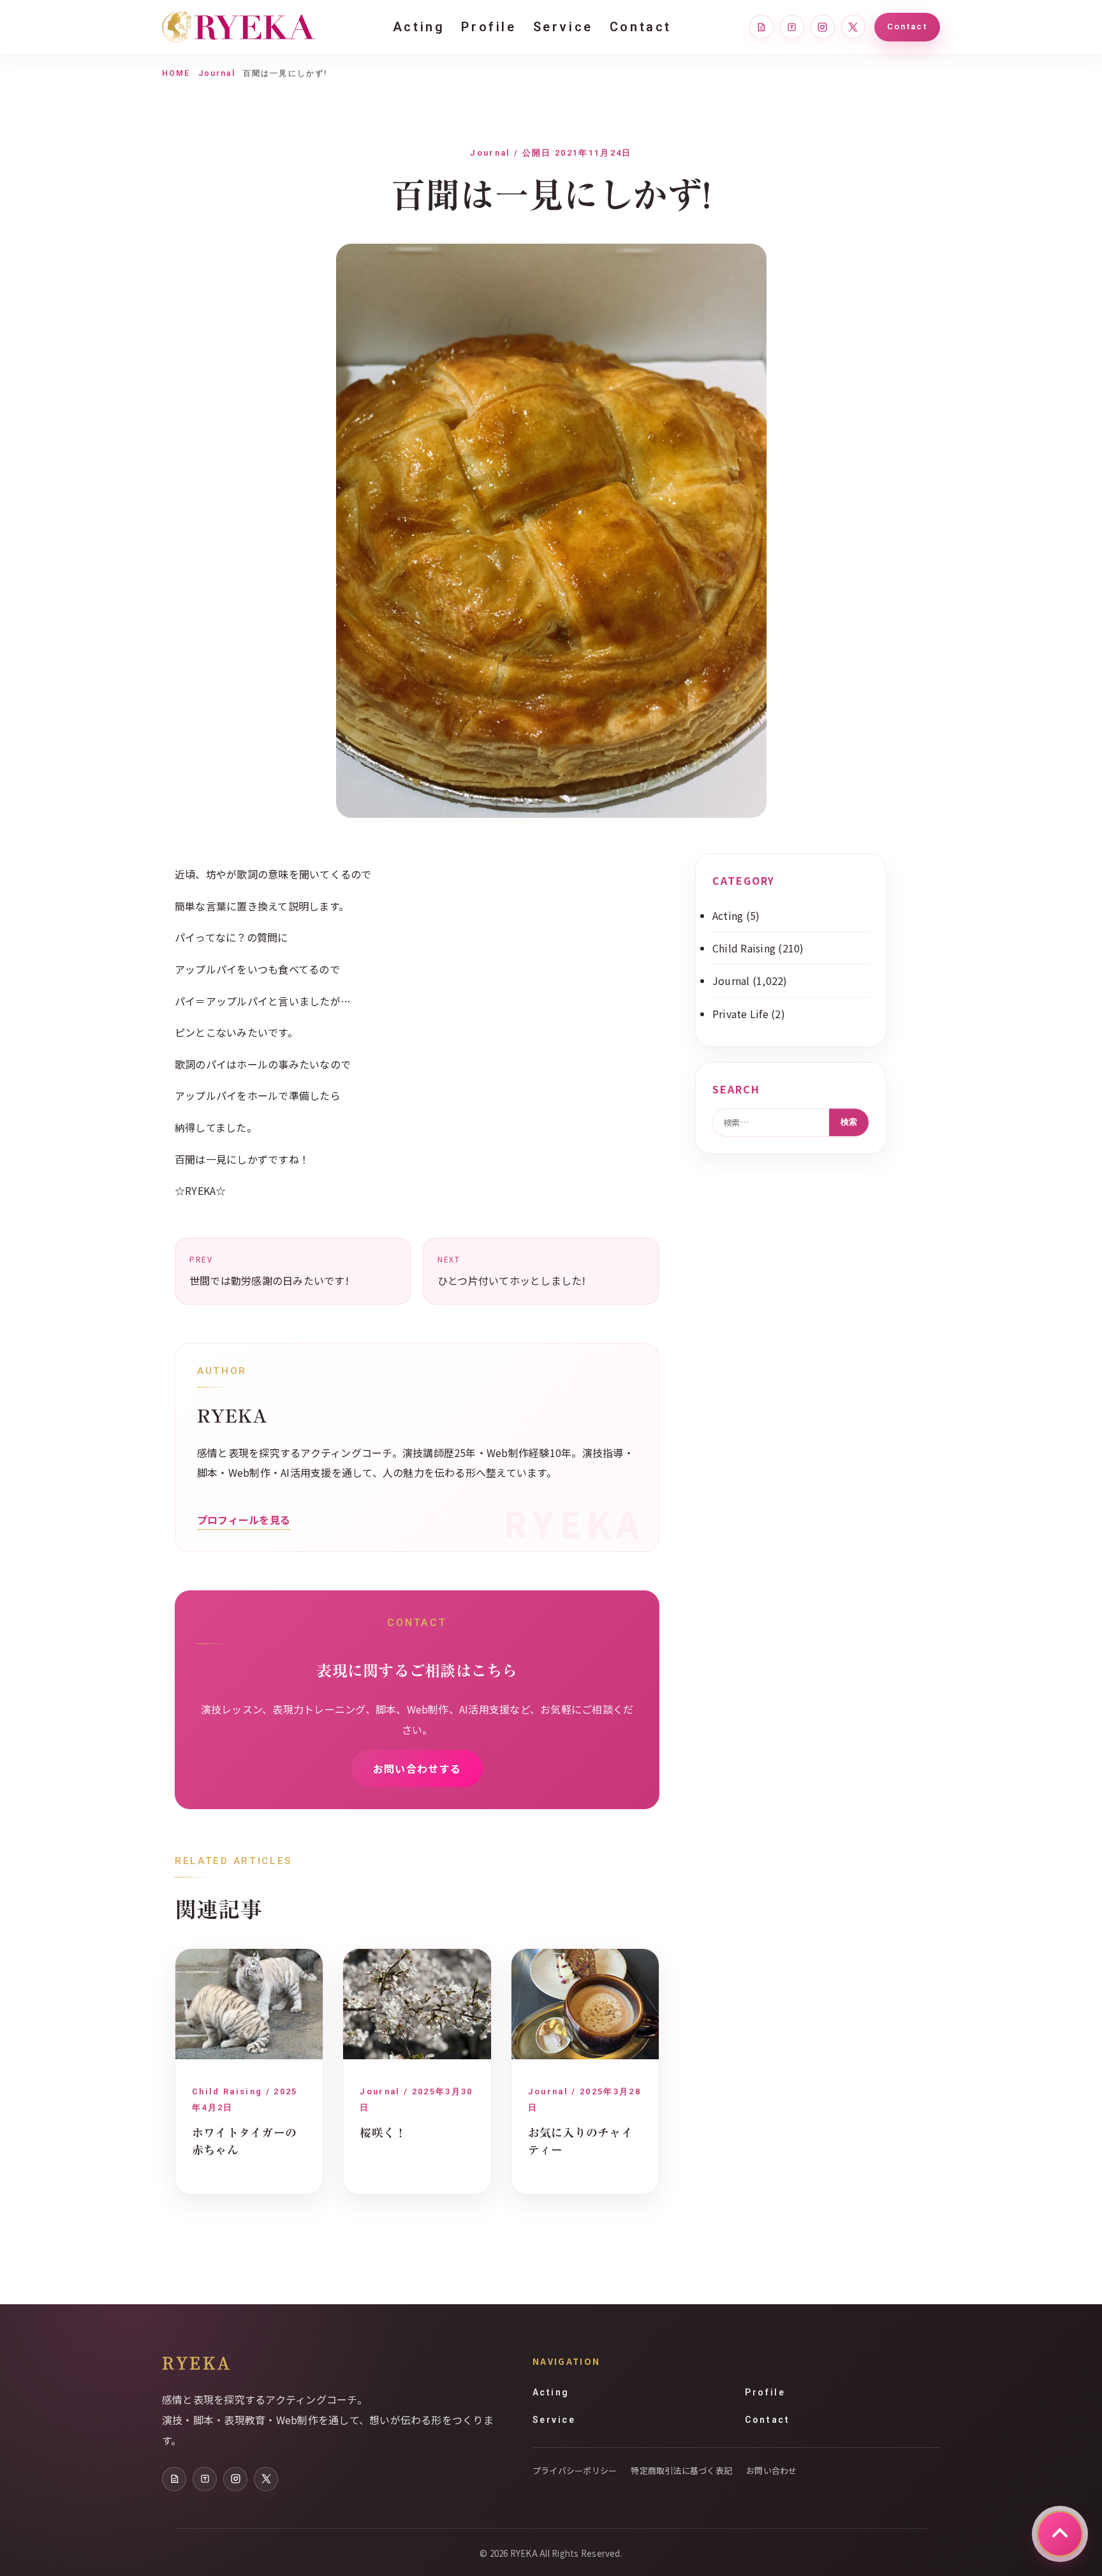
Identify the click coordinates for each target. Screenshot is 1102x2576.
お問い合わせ (771, 2470)
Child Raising (744, 948)
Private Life (740, 1014)
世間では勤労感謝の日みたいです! (269, 1271)
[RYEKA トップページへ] (239, 27)
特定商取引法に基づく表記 (681, 2470)
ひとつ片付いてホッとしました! (512, 1271)
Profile (489, 27)
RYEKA (197, 2362)
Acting (419, 27)
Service (563, 27)
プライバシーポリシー (575, 2470)
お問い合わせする (417, 1768)
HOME (176, 73)
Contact (641, 27)
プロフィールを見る (244, 1520)
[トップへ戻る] (1060, 2534)
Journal (217, 73)
